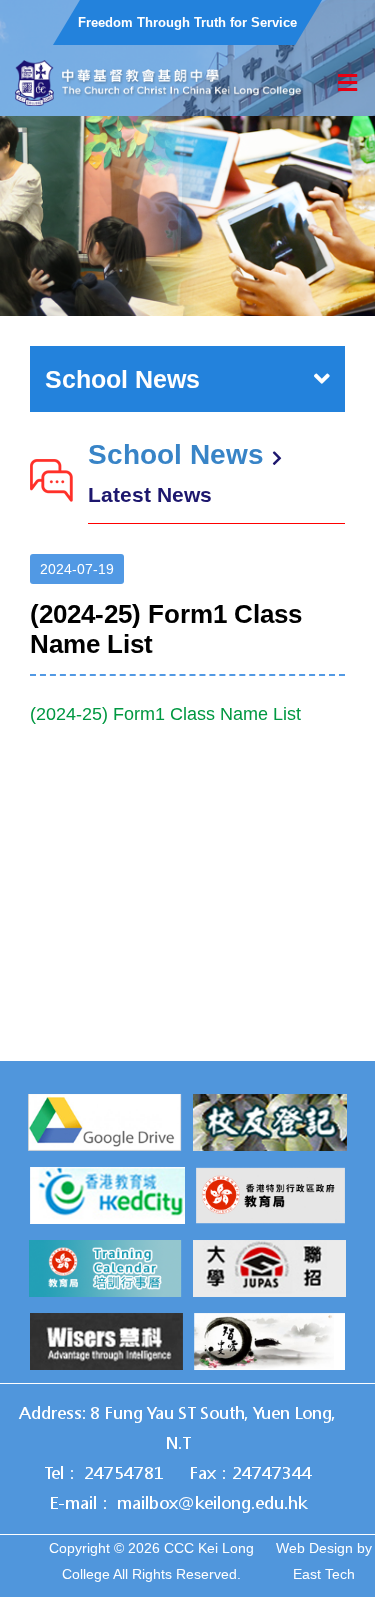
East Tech (324, 1574)
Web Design (314, 1548)
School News (122, 379)
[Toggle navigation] (347, 83)
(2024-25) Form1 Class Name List (165, 714)
